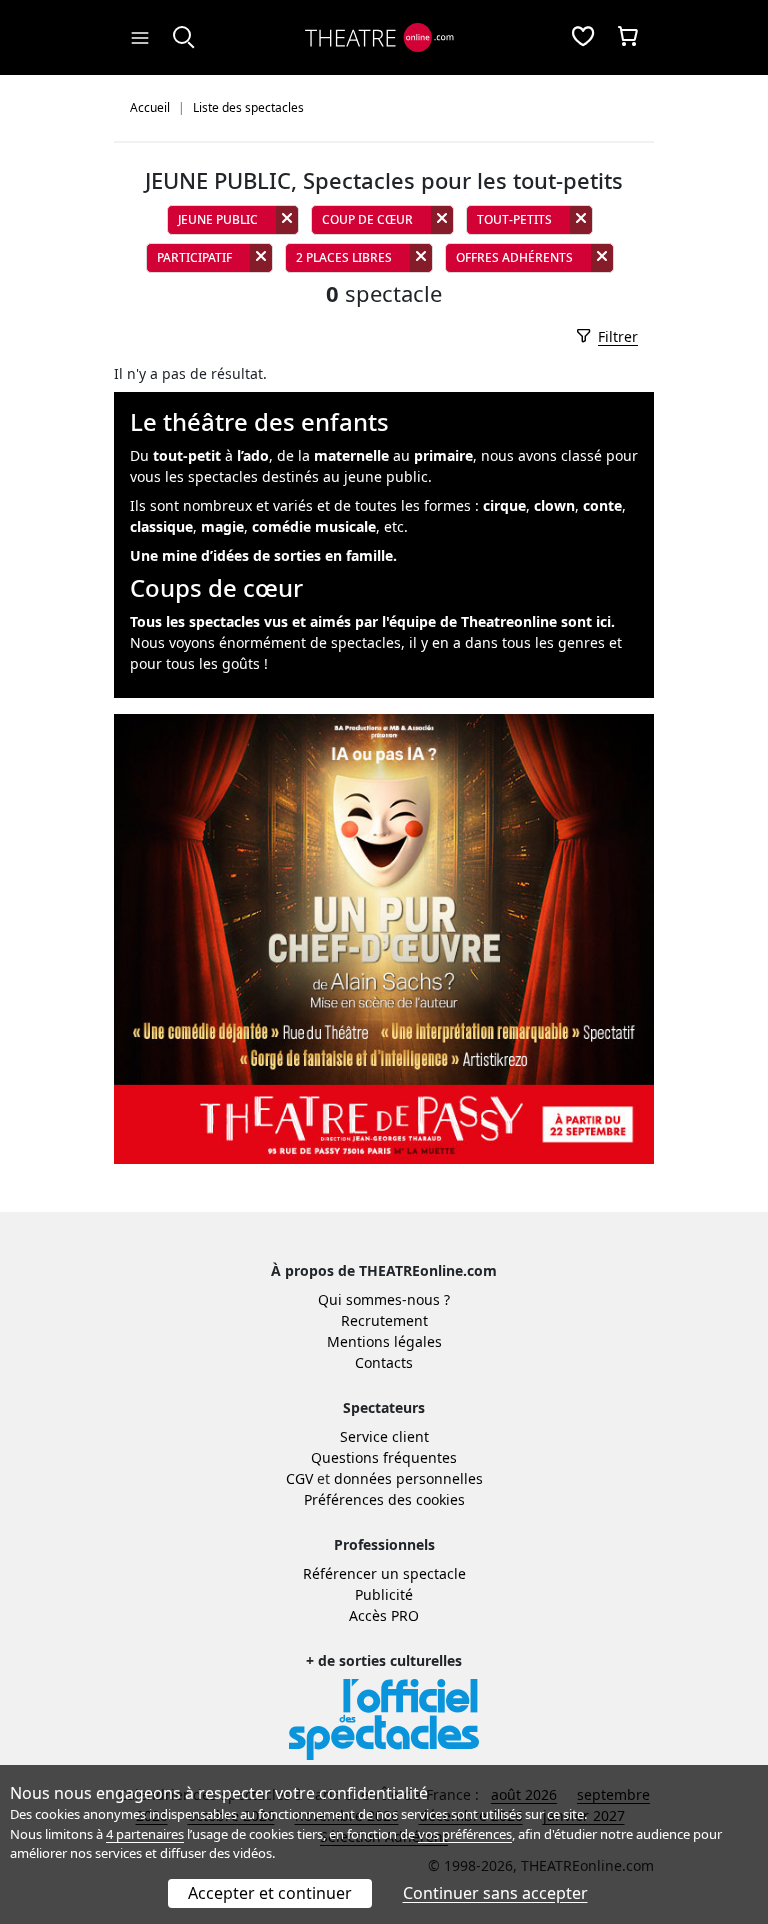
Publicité (384, 1594)
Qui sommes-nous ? (384, 1299)
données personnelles (408, 1478)
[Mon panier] (628, 38)
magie (222, 526)
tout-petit (187, 455)
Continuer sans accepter (495, 1893)
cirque (504, 505)
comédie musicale (314, 526)
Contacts (384, 1362)
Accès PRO (384, 1615)
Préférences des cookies (384, 1499)
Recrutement (384, 1320)
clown (554, 505)
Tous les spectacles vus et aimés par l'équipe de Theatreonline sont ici (370, 621)
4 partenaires (145, 1834)
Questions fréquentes (384, 1457)
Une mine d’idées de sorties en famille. (263, 555)
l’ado (253, 455)
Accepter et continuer (270, 1893)
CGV (299, 1478)
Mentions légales (384, 1341)
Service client (384, 1436)
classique (161, 526)
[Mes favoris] (583, 38)
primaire (443, 455)
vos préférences (465, 1834)
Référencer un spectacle (384, 1573)
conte (602, 505)
